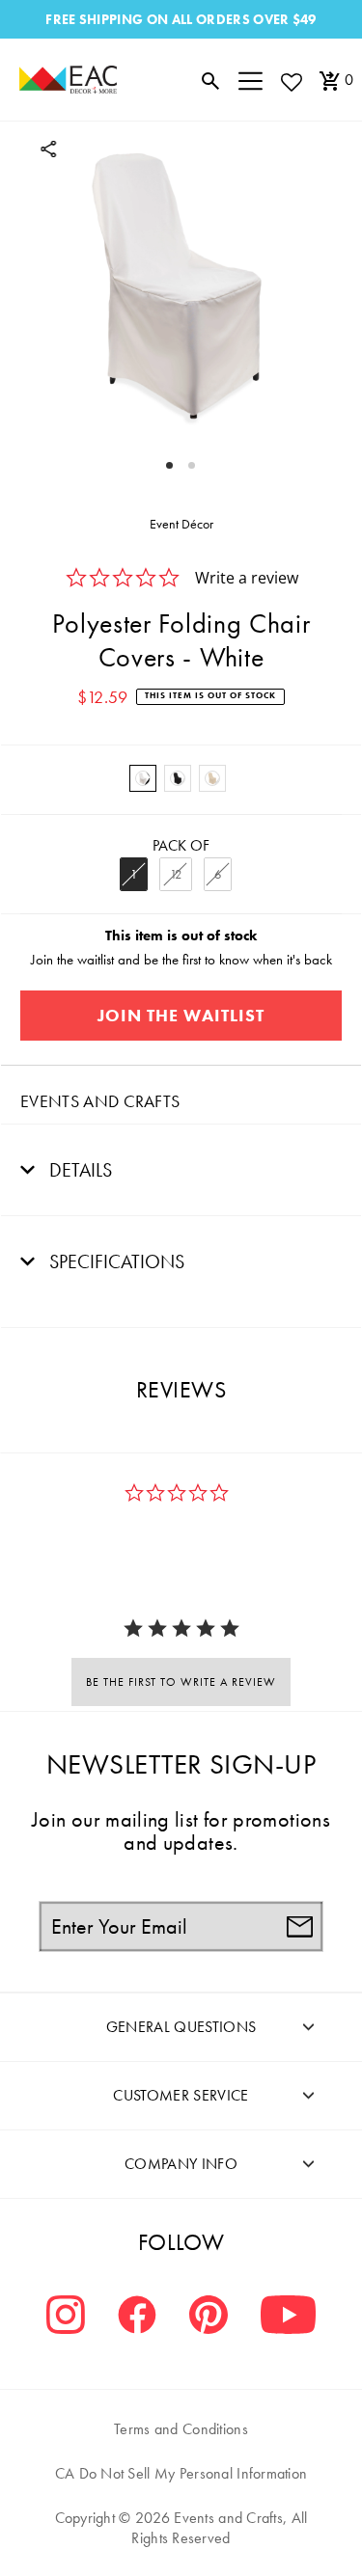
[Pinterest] (209, 2317)
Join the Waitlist (181, 1015)
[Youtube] (288, 2317)
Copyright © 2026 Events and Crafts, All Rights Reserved (181, 2528)
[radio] (143, 778)
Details (78, 1170)
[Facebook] (137, 2317)
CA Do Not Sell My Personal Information (181, 2473)
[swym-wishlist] (291, 81)
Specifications (114, 1261)
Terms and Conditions (181, 2429)
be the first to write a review (181, 1682)
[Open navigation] (251, 80)
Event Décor (181, 524)
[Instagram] (66, 2317)
